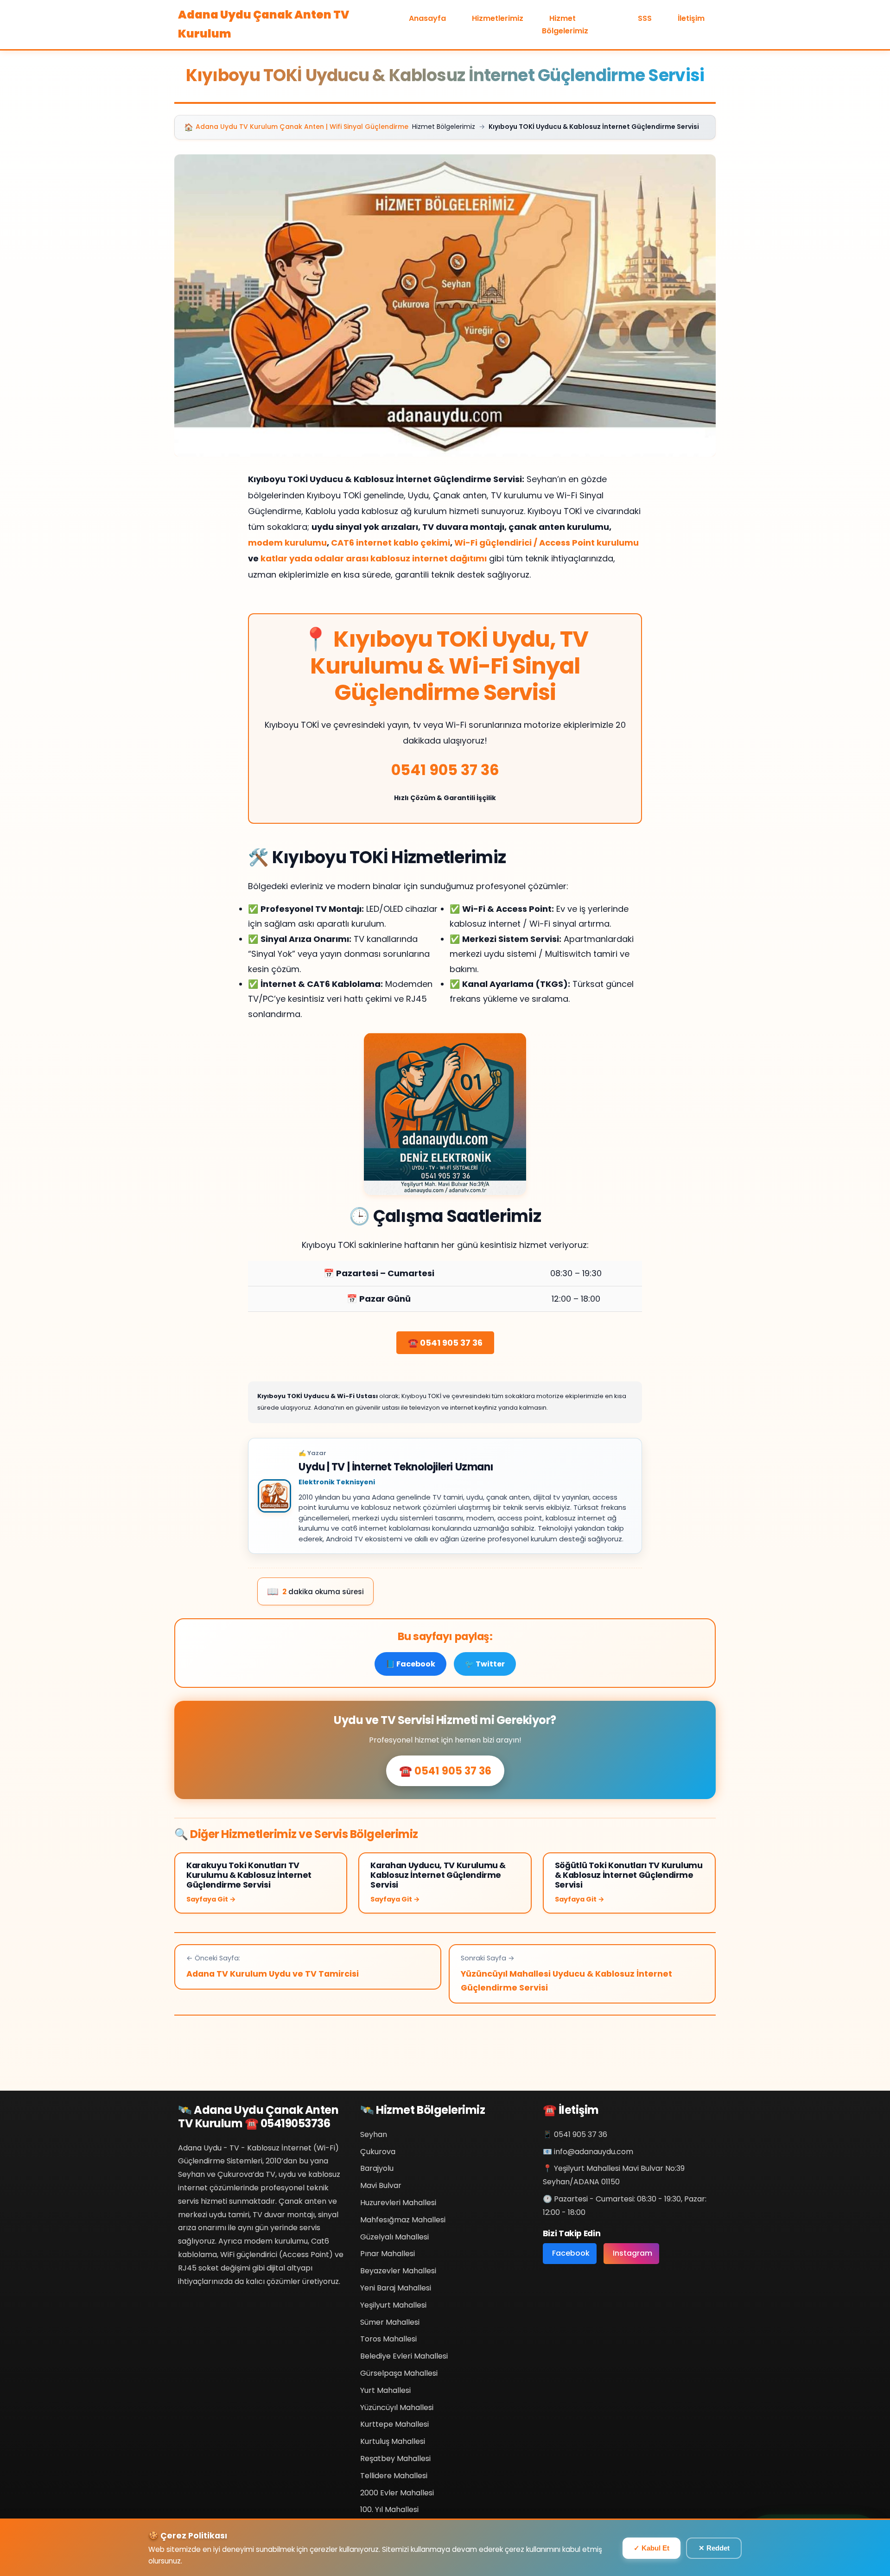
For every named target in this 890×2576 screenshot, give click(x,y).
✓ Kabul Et (652, 2548)
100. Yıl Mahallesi (389, 2509)
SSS (645, 18)
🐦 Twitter (485, 1664)
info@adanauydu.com (594, 2152)
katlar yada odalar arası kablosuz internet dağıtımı (374, 558)
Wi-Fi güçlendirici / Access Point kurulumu (547, 543)
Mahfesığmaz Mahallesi (403, 2220)
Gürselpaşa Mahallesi (399, 2373)
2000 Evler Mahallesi (397, 2493)
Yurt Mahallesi (385, 2390)
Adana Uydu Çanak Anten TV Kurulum (264, 24)
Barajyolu (377, 2168)
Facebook (571, 2253)
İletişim (691, 18)
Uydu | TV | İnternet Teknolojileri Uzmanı (396, 1467)
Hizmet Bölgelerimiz (565, 25)
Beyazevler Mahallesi (398, 2271)
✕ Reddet (714, 2548)
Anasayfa (427, 18)
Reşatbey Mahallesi (395, 2458)
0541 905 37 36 (445, 770)
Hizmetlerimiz (498, 18)
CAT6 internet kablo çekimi (391, 543)
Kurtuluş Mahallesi (393, 2441)
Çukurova (378, 2152)
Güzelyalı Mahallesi (394, 2237)
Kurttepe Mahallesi (394, 2424)
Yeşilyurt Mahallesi (393, 2305)
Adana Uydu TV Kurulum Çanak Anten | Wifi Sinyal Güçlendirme (296, 127)
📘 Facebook (410, 1664)
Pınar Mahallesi (388, 2254)
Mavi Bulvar (381, 2185)
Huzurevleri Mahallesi (398, 2203)
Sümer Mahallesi (390, 2322)
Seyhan (374, 2134)
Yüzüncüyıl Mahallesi (397, 2407)
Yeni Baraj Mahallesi (396, 2288)
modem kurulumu (287, 543)
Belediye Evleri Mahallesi (404, 2356)
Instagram (633, 2253)
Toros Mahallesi (388, 2339)
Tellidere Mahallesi (394, 2476)
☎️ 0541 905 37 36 (445, 1343)
